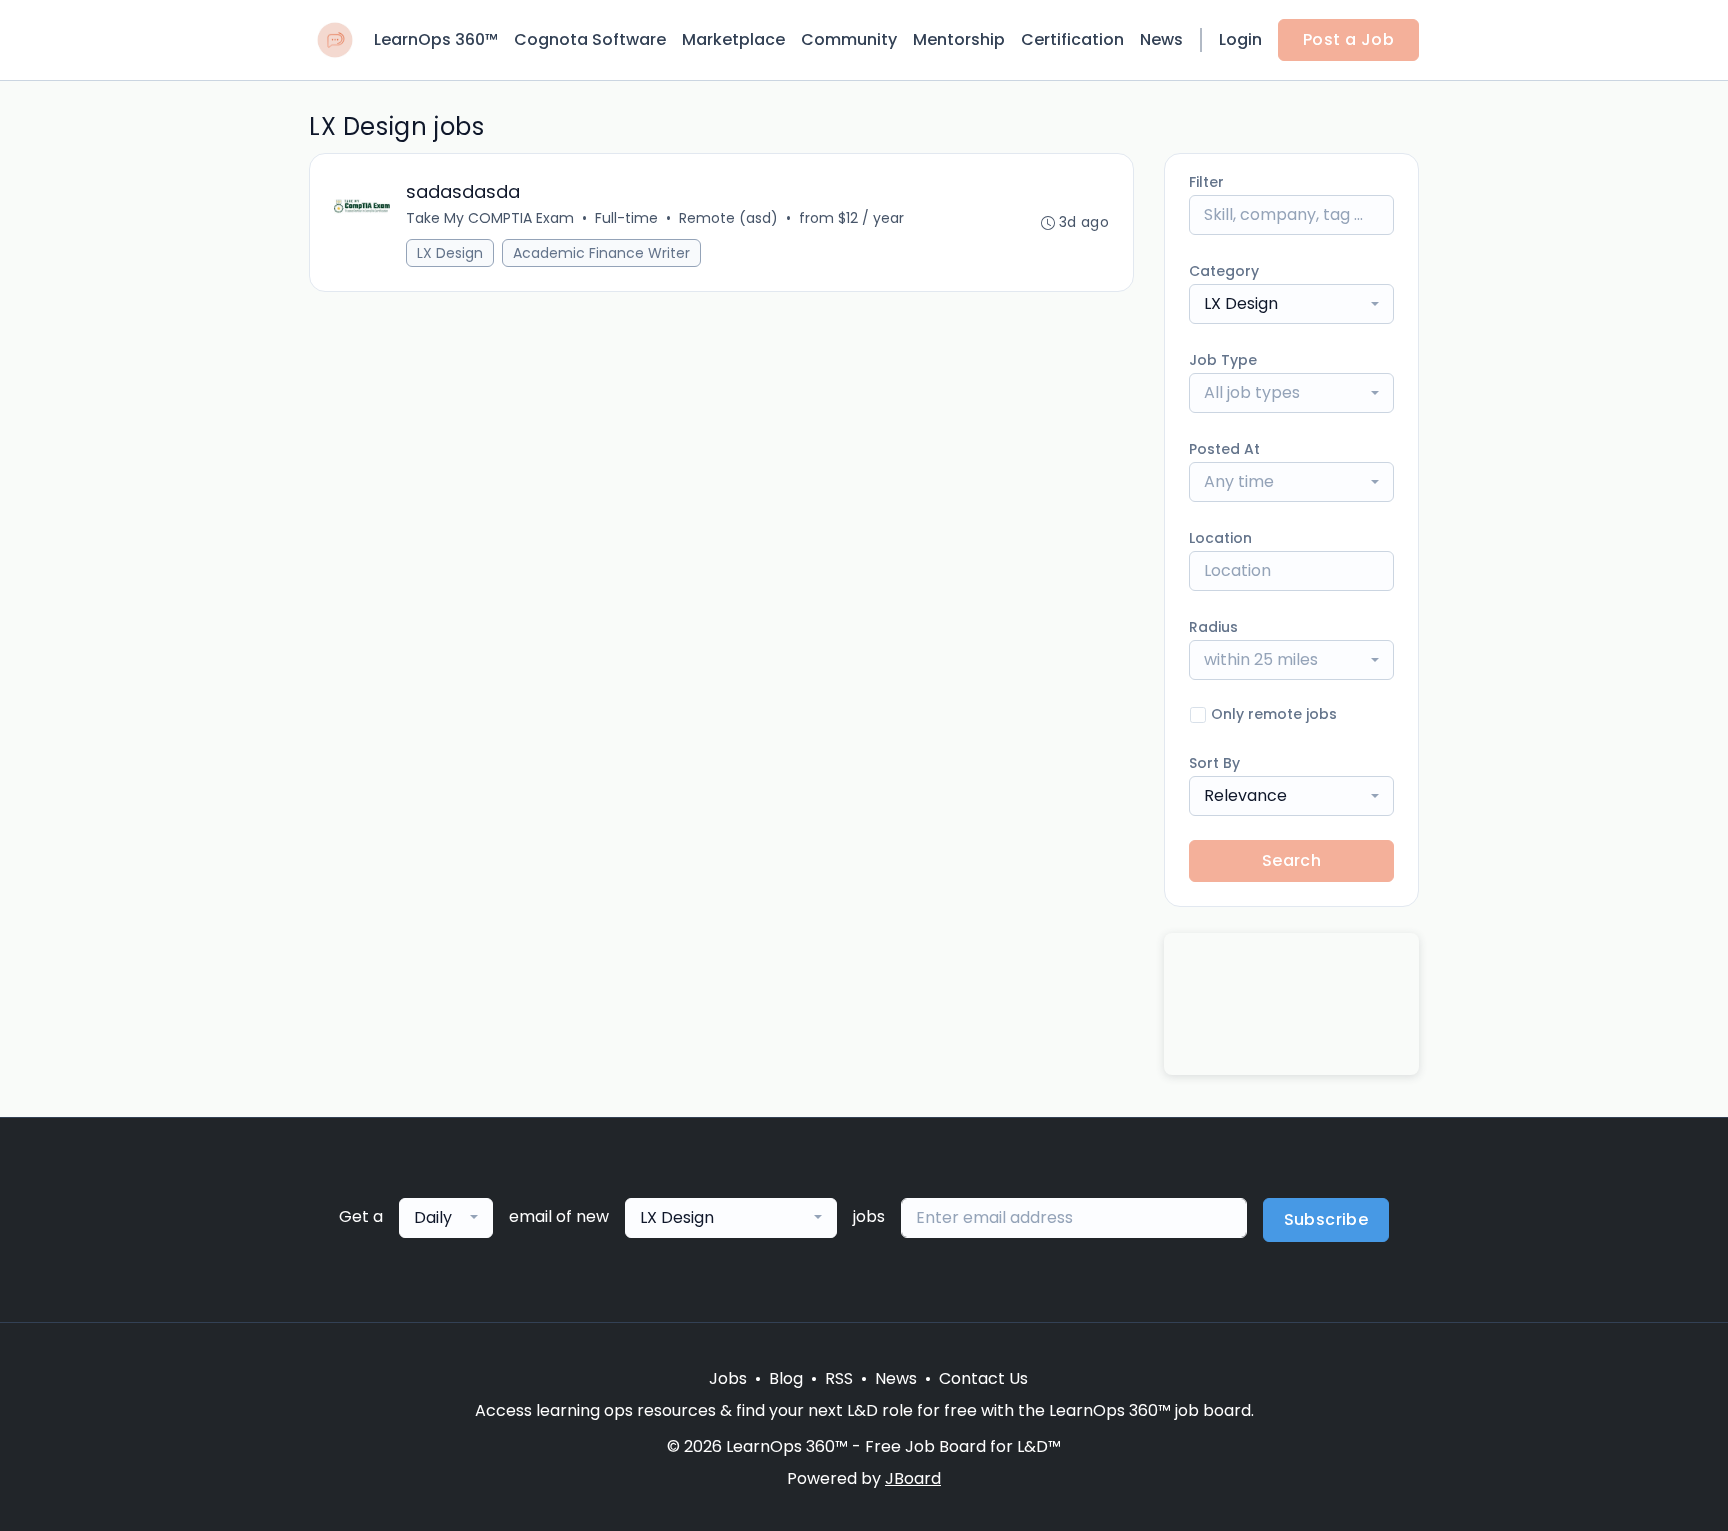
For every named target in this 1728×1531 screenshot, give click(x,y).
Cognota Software (590, 39)
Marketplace (733, 39)
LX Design (450, 253)
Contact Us (983, 1378)
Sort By (1214, 763)
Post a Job (1348, 39)
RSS (839, 1378)
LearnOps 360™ (436, 39)
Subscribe (1326, 1219)
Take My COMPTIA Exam (490, 218)
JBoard (913, 1478)
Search (1291, 860)
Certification (1072, 39)
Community (849, 39)
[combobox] (1291, 304)
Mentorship (959, 39)
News (1161, 39)
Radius (1213, 627)
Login (1240, 39)
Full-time (626, 218)
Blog (786, 1378)
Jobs (728, 1378)
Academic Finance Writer (601, 253)
